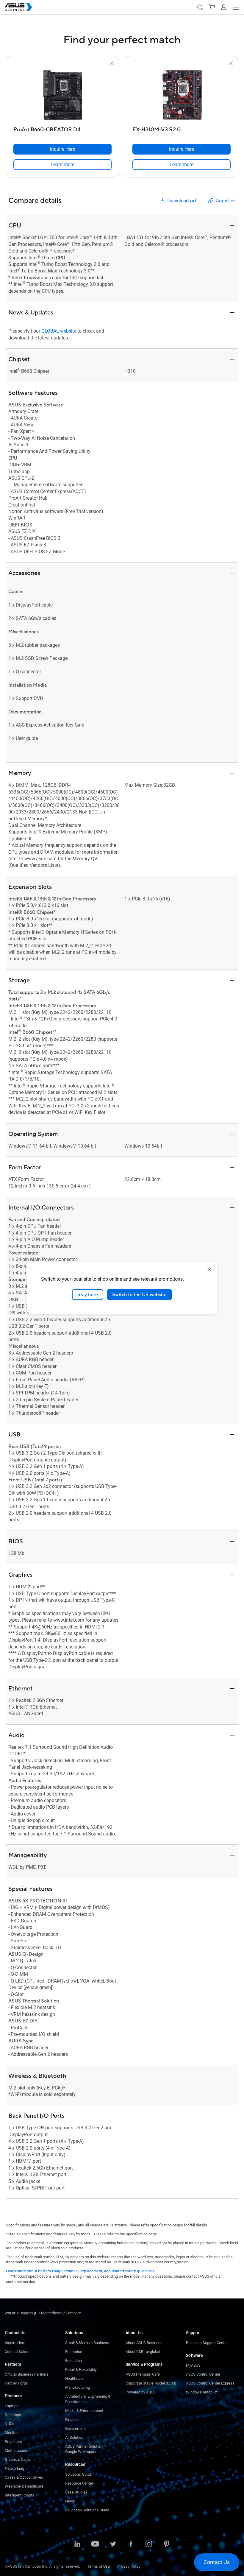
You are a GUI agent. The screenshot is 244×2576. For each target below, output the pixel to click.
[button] (200, 7)
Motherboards (17, 2450)
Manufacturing (78, 2387)
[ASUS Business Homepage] (18, 7)
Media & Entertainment (84, 2411)
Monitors (12, 2433)
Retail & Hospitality (81, 2369)
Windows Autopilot (202, 2392)
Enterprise (74, 2352)
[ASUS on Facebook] (131, 2544)
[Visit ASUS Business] (22, 2313)
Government (75, 2428)
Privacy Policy (129, 2566)
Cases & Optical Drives (24, 2477)
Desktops (13, 2415)
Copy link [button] (226, 201)
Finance (72, 2420)
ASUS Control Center (203, 2374)
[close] (209, 1269)
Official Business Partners (27, 2374)
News (70, 2501)
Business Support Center (207, 2343)
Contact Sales (17, 2352)
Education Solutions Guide (87, 2510)
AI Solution (74, 2437)
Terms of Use (98, 2566)
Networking (14, 2468)
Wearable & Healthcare (24, 2486)
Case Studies (76, 2492)
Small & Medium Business (87, 2343)
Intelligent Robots (19, 2495)
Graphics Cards (18, 2459)
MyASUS (193, 2365)
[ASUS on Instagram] (149, 2544)
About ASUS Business (144, 2343)
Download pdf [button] (182, 201)
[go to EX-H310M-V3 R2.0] (182, 96)
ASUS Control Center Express (210, 2383)
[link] (62, 165)
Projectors (13, 2442)
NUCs (10, 2424)
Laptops (12, 2406)
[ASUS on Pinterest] (167, 2544)
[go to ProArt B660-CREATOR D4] (62, 96)
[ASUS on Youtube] (95, 2544)
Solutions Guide (78, 2474)
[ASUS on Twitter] (113, 2544)
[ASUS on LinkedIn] (77, 2544)
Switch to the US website (139, 1294)
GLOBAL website (59, 331)
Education (73, 2361)
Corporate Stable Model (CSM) (151, 2383)
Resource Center (79, 2483)
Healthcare (74, 2378)
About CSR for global (143, 2352)
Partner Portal (16, 2383)
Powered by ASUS (141, 2392)
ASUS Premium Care (143, 2374)
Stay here (88, 1294)
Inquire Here (15, 2343)
